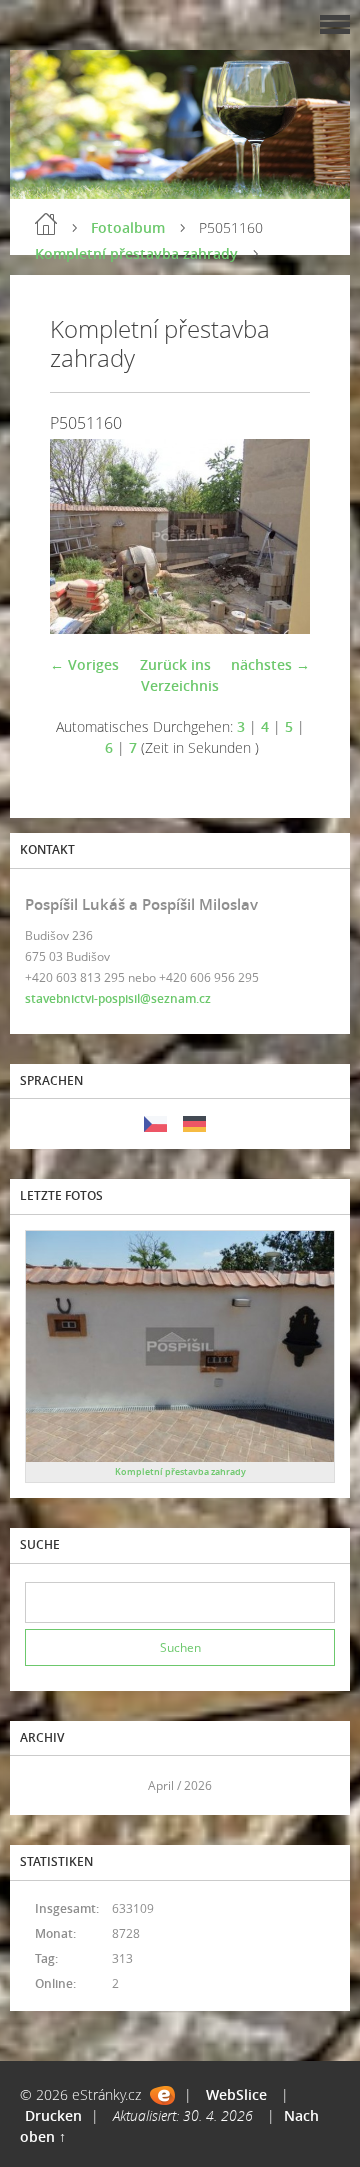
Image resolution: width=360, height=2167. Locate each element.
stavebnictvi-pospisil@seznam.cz (118, 998)
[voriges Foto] (82, 536)
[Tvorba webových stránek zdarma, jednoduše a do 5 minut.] (162, 2095)
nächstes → (270, 664)
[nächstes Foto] (277, 536)
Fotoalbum (128, 227)
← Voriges (84, 664)
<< (47, 1785)
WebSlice (236, 2094)
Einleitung (46, 224)
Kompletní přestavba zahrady (136, 253)
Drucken (53, 2115)
